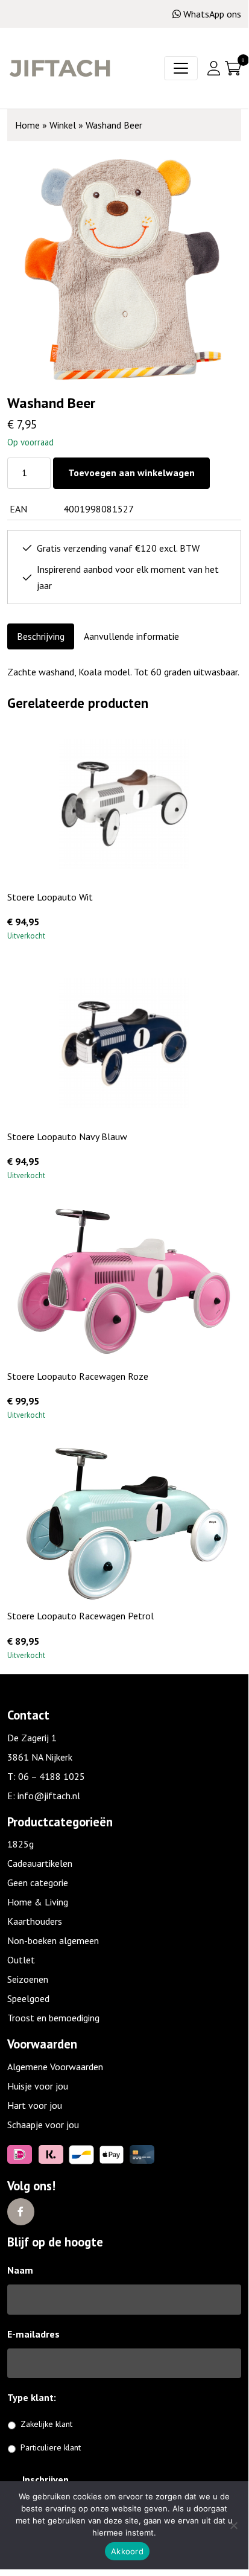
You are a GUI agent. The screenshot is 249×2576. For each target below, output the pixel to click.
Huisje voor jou (38, 2086)
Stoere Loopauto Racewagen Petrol (80, 1616)
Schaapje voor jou (43, 2125)
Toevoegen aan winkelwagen (131, 473)
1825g (20, 1844)
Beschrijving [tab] (41, 636)
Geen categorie (38, 1883)
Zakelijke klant (46, 2424)
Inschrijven (46, 2479)
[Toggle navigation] (181, 68)
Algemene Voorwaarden (55, 2067)
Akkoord (127, 2551)
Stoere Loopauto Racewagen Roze (78, 1376)
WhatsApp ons (212, 14)
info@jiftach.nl (49, 1796)
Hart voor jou (35, 2105)
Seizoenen (28, 1979)
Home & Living (38, 1902)
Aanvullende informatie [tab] (131, 636)
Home (27, 125)
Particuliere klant (51, 2447)
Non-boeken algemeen (53, 1940)
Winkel (63, 125)
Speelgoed (28, 1998)
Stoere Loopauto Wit (50, 897)
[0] (233, 68)
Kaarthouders (35, 1921)
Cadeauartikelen (40, 1863)
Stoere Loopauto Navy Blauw (67, 1137)
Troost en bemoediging (53, 2018)
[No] (233, 2525)
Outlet (21, 1960)
